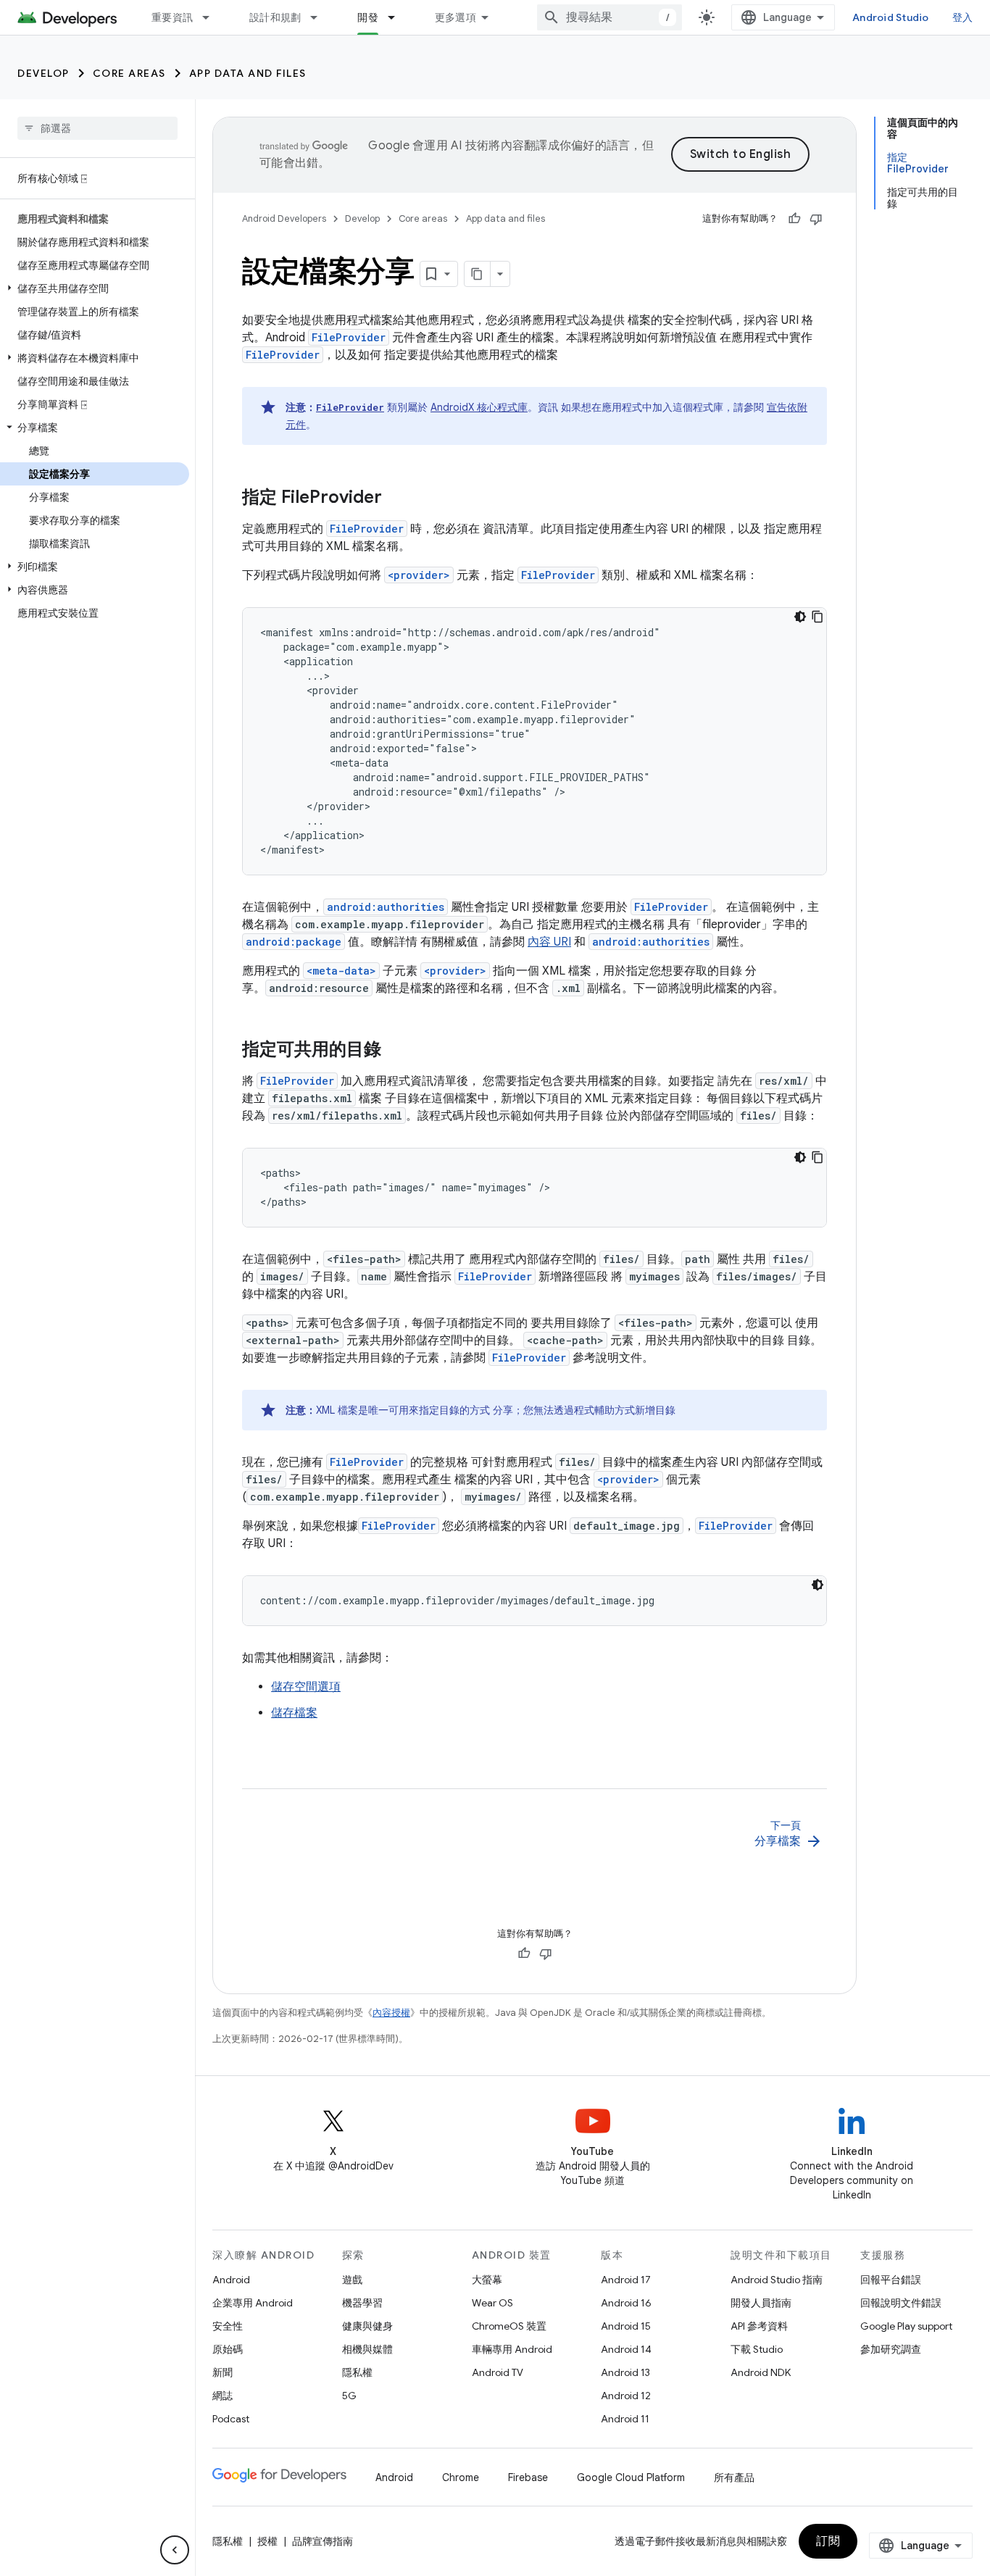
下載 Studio (757, 2349)
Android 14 (626, 2349)
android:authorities (386, 907)
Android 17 (626, 2280)
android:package (294, 942)
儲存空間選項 (306, 1687)
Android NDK (761, 2372)
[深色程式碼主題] (800, 617)
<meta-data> (341, 971)
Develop (43, 73)
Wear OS (492, 2303)
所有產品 (734, 2477)
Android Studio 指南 (777, 2280)
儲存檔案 (294, 1713)
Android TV (498, 2372)
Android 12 (626, 2396)
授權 (267, 2541)
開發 (368, 17)
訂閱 (828, 2541)
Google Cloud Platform (631, 2477)
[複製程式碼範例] (818, 617)
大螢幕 (487, 2280)
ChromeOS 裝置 (509, 2326)
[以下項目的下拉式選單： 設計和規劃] (320, 17)
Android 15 (626, 2326)
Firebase (528, 2477)
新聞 (222, 2372)
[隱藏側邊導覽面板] (175, 2550)
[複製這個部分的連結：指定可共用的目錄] (396, 1051)
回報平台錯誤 (891, 2280)
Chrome (461, 2477)
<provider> (419, 575)
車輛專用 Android (512, 2349)
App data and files (248, 73)
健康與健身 (367, 2326)
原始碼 (228, 2349)
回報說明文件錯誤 (901, 2303)
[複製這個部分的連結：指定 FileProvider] (396, 499)
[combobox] (610, 17)
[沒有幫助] (816, 219)
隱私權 (357, 2372)
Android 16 (626, 2303)
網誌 (222, 2396)
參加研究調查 (891, 2349)
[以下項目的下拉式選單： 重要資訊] (212, 17)
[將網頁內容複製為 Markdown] (478, 274)
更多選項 (456, 17)
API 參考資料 (759, 2326)
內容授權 (391, 2013)
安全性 (228, 2326)
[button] (95, 288)
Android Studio (891, 17)
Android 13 (625, 2372)
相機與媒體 (367, 2349)
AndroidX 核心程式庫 (479, 407)
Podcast (231, 2419)
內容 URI (549, 942)
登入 (963, 17)
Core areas (129, 73)
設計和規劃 (275, 17)
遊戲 (352, 2280)
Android (231, 2280)
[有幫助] (794, 219)
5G (349, 2396)
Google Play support (906, 2326)
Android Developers (284, 218)
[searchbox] (97, 128)
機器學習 (362, 2303)
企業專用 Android (253, 2303)
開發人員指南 (761, 2303)
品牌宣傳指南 (323, 2541)
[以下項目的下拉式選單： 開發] (398, 17)
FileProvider (349, 337)
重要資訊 (172, 17)
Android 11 (625, 2419)
